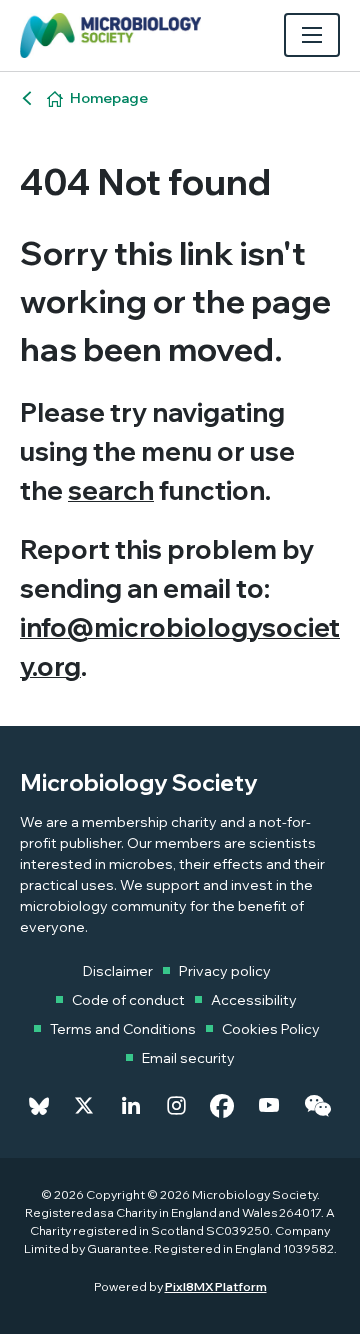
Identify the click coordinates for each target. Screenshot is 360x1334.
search (111, 490)
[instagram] (176, 1106)
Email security (188, 1058)
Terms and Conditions (123, 1029)
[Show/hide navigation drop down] (312, 35)
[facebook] (222, 1106)
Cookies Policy (271, 1029)
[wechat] (317, 1106)
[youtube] (269, 1106)
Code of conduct (128, 1000)
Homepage (109, 98)
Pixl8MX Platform (216, 1286)
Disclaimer (118, 971)
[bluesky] (39, 1106)
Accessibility (254, 1000)
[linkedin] (131, 1106)
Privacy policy (225, 971)
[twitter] (84, 1106)
